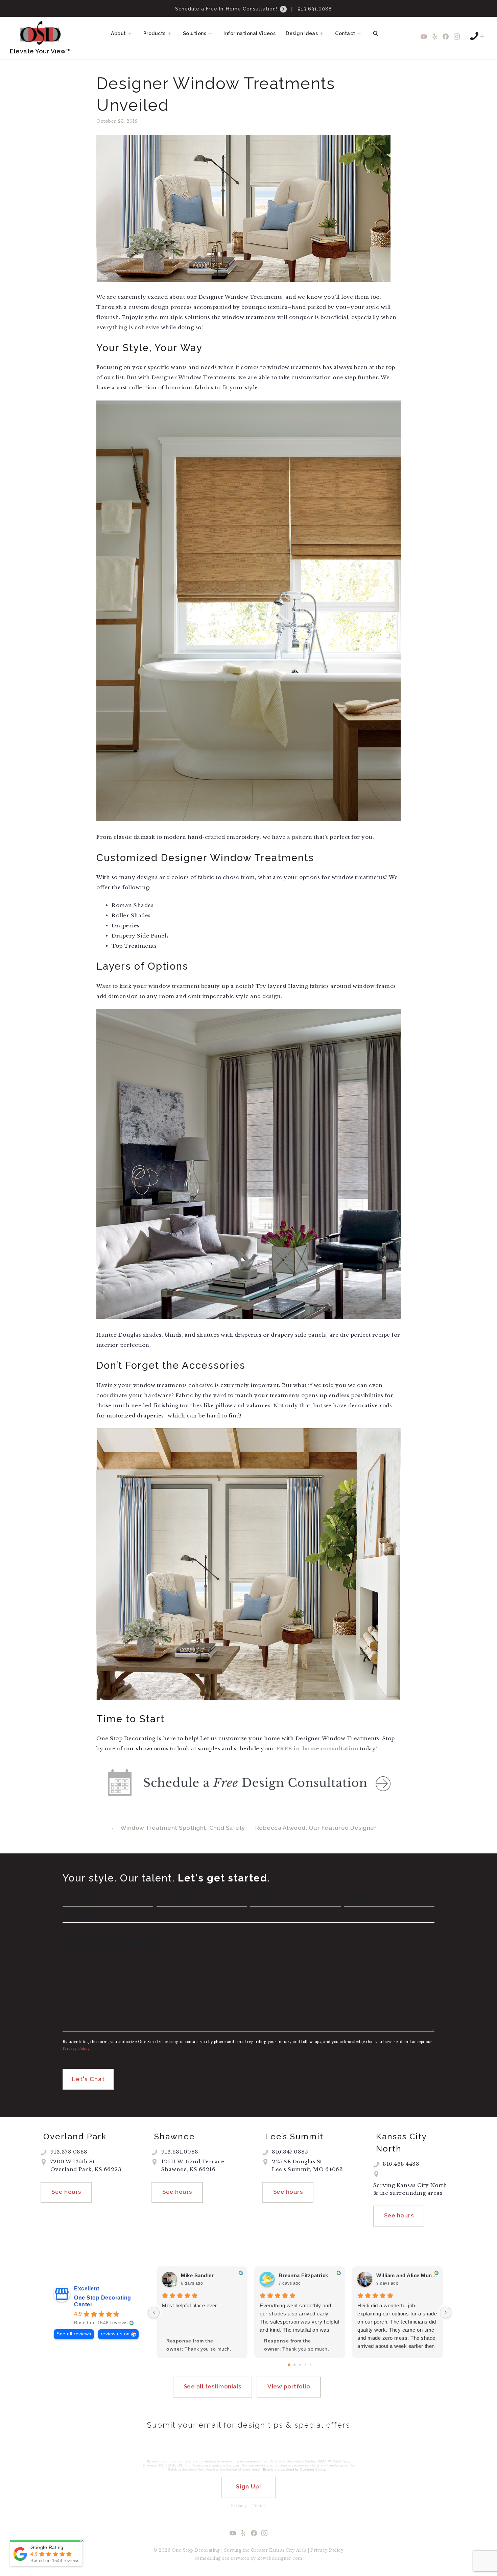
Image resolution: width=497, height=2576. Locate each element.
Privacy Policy (327, 2550)
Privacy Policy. (77, 2049)
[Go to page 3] (305, 2365)
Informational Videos (250, 33)
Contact (345, 33)
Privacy (239, 2506)
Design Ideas (302, 33)
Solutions (195, 33)
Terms (259, 2506)
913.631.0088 (315, 9)
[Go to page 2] (300, 2365)
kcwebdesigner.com (280, 2558)
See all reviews (74, 2334)
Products (155, 33)
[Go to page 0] (289, 2365)
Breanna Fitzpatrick (303, 2275)
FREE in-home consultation (317, 1748)
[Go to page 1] (294, 2365)
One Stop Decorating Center (103, 2301)
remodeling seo (212, 2558)
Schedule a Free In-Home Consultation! (227, 9)
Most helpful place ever (190, 2305)
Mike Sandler (197, 2275)
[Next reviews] (446, 2312)
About (119, 33)
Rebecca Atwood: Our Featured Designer (316, 1828)
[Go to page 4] (310, 2365)
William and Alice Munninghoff (407, 2275)
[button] (132, 33)
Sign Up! (249, 2487)
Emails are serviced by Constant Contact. (296, 2469)
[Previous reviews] (154, 2312)
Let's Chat (88, 2079)
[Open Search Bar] (376, 33)
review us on (115, 2334)
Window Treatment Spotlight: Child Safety (183, 1828)
